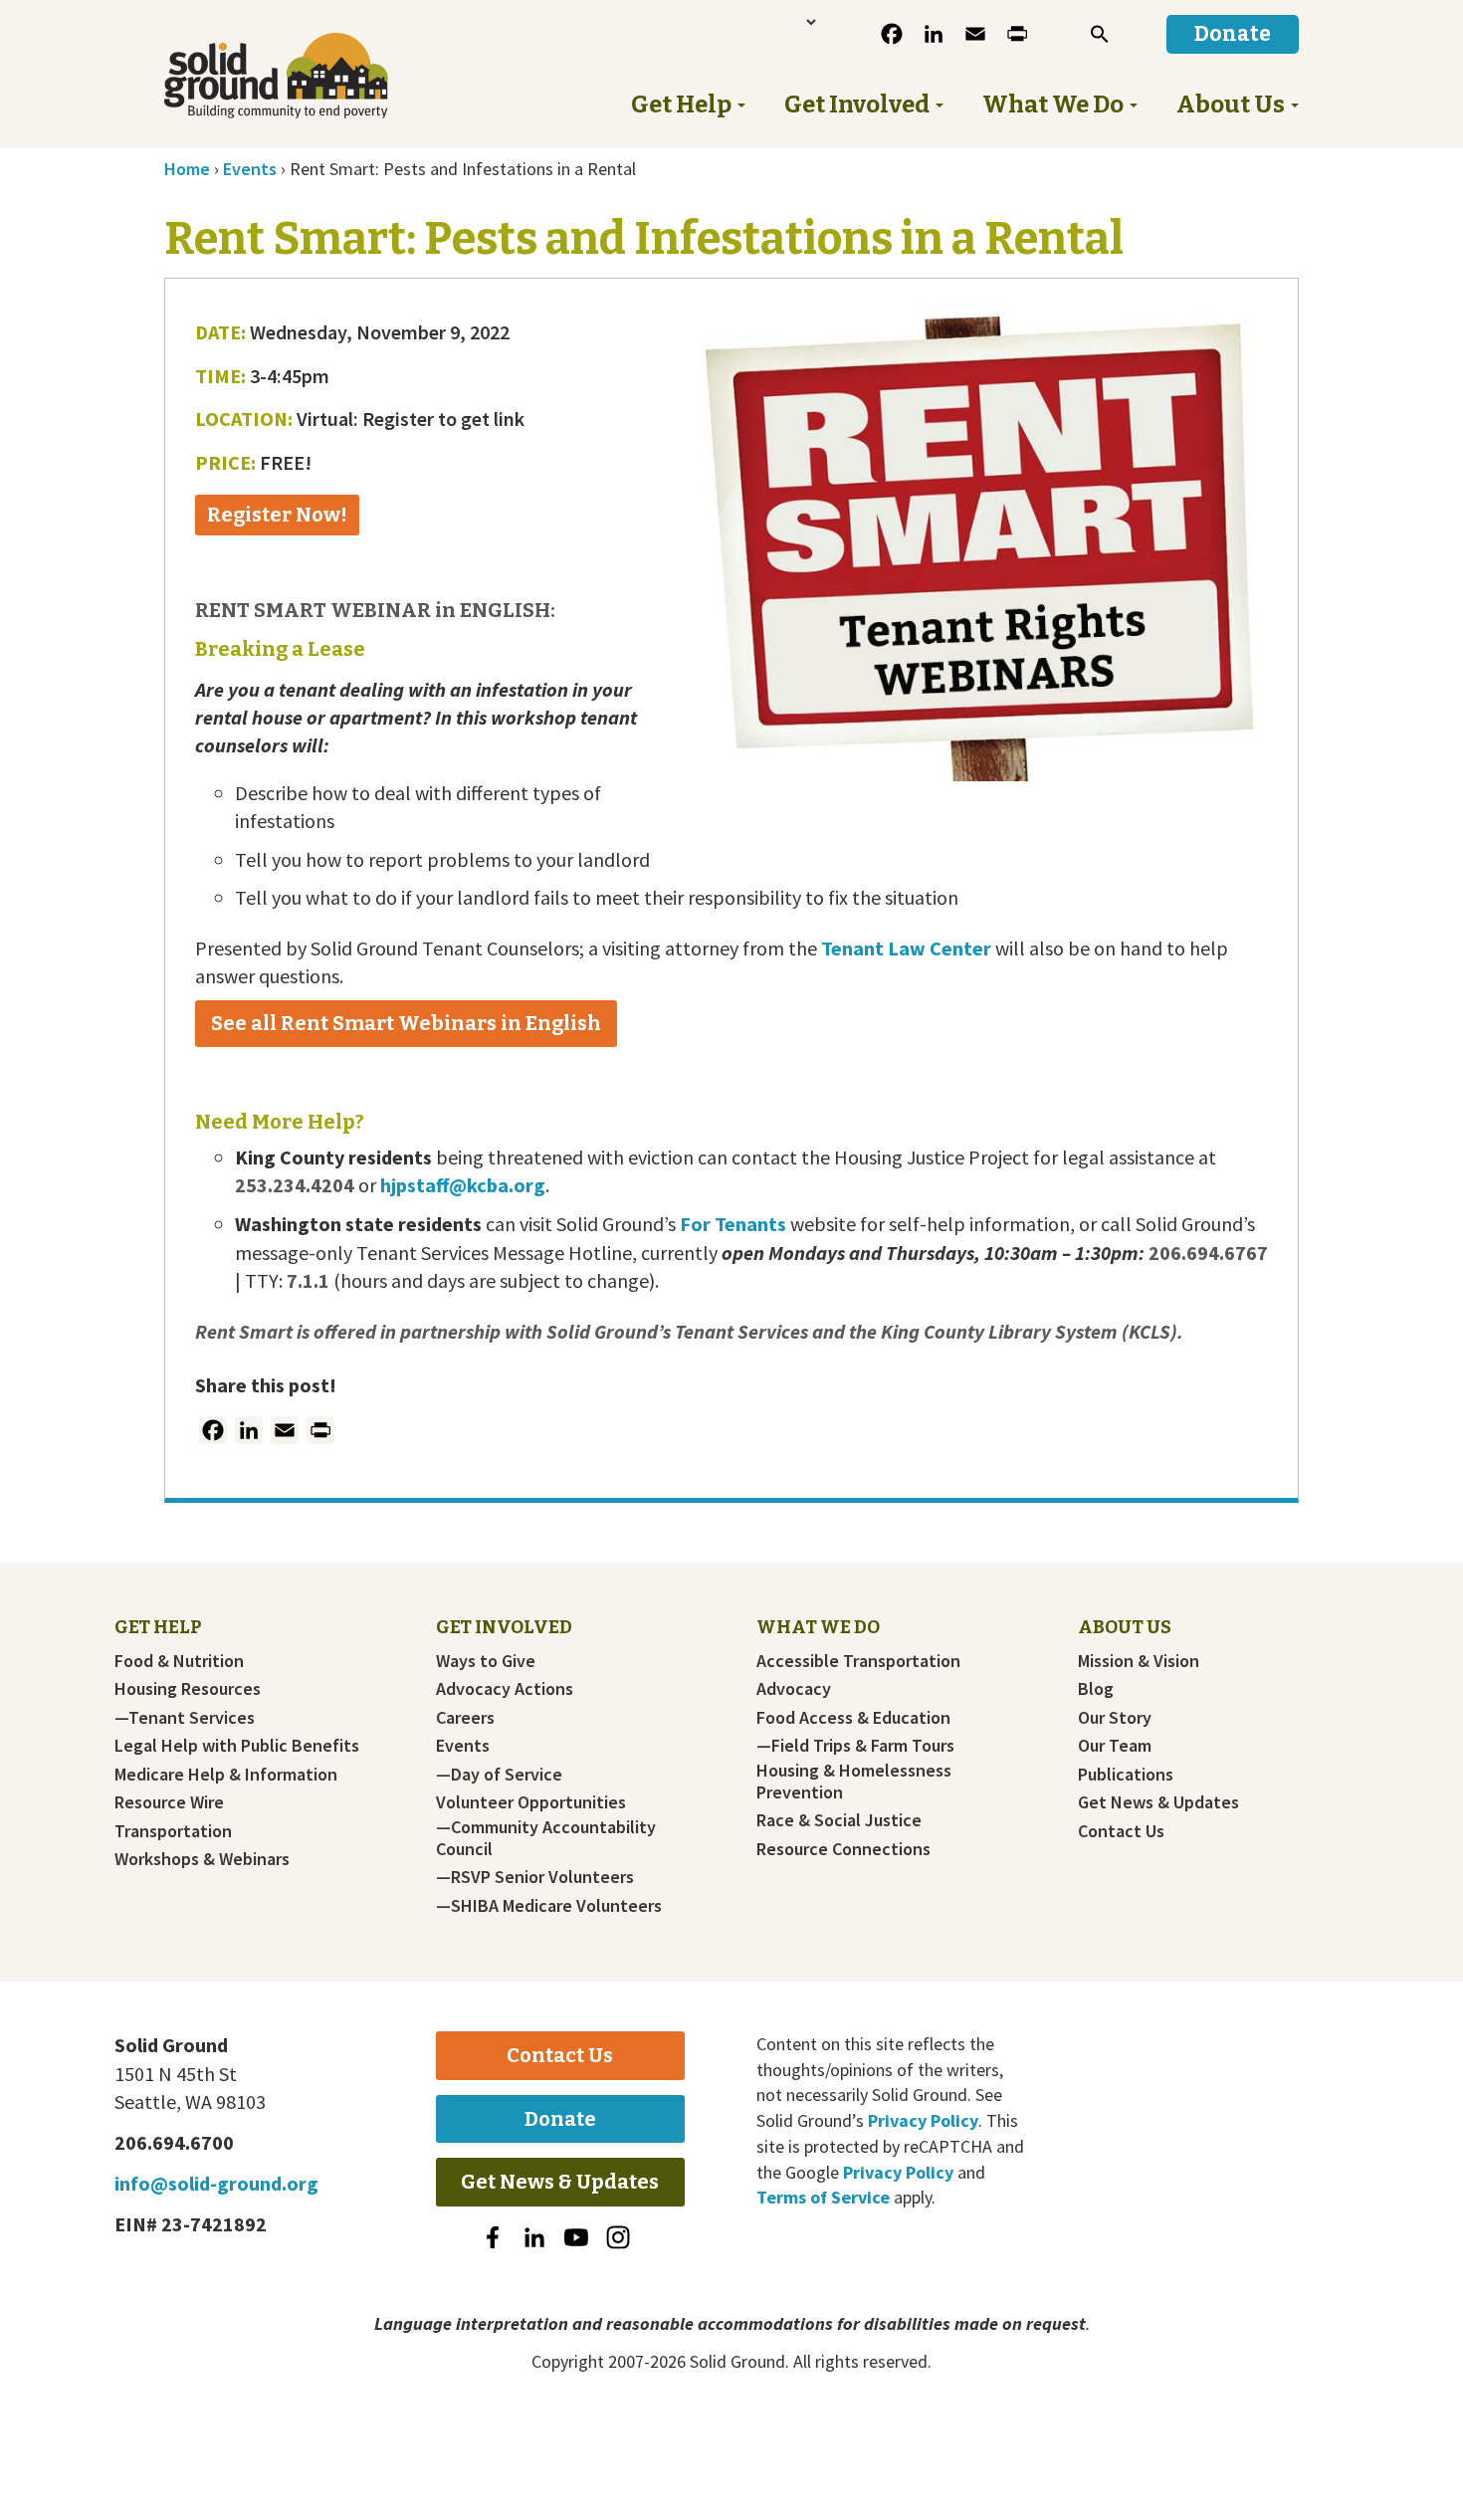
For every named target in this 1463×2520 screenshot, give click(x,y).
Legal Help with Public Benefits (237, 1746)
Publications (1126, 1775)
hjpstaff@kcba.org (463, 1185)
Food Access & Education (853, 1718)
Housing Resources (188, 1689)
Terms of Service (823, 2197)
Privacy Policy (923, 2120)
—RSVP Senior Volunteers (535, 1877)
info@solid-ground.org (216, 2183)
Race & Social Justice (839, 1820)
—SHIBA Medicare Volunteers (549, 1906)
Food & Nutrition (179, 1661)
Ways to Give (486, 1661)
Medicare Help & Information (226, 1775)
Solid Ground (309, 76)
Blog (1096, 1689)
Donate (560, 2119)
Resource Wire (169, 1802)
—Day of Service (499, 1775)
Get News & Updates (1158, 1802)
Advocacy (794, 1689)
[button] (1100, 34)
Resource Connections (843, 1849)
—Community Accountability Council (546, 1838)
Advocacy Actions (505, 1689)
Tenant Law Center (906, 948)
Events (463, 1746)
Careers (465, 1718)
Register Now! (277, 515)
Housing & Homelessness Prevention (854, 1782)
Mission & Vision (1139, 1661)
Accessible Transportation (858, 1661)
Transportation (173, 1831)
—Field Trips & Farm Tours (855, 1746)
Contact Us (1121, 1831)
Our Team (1115, 1746)
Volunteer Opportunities (531, 1802)
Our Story (1115, 1718)
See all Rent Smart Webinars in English (406, 1023)
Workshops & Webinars (202, 1859)
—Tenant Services (185, 1718)
